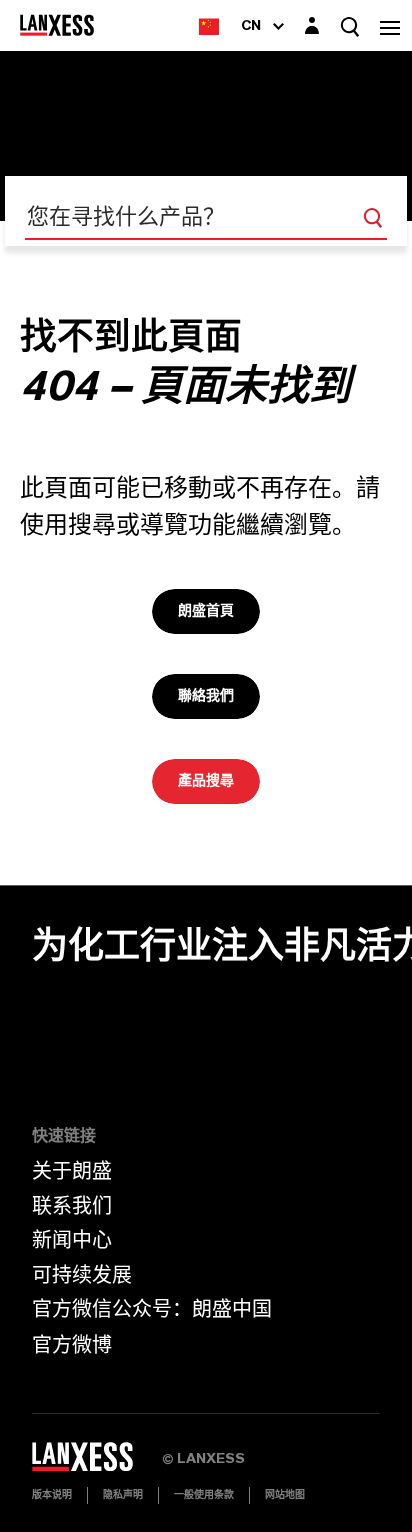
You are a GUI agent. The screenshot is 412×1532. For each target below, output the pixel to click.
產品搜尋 (206, 781)
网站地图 (285, 1495)
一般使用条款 (204, 1495)
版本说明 (52, 1495)
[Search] (373, 218)
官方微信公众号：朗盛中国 (152, 1310)
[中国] (209, 25)
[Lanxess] (97, 1463)
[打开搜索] (350, 26)
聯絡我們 (206, 696)
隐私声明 (123, 1495)
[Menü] (390, 25)
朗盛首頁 (206, 611)
